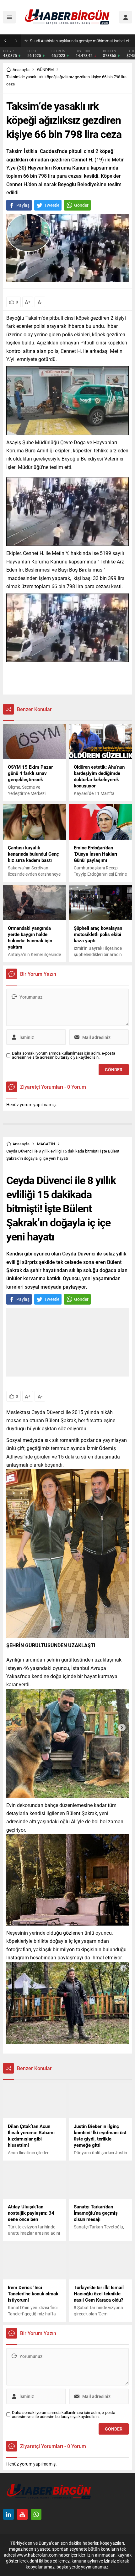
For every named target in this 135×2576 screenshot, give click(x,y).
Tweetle (52, 205)
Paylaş (23, 205)
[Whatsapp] (36, 2514)
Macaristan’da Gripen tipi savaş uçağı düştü (68, 41)
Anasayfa (21, 69)
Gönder (81, 205)
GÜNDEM (45, 69)
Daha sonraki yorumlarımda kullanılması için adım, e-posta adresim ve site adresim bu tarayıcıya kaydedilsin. (64, 1055)
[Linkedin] (8, 2514)
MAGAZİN (46, 1144)
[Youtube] (22, 2514)
